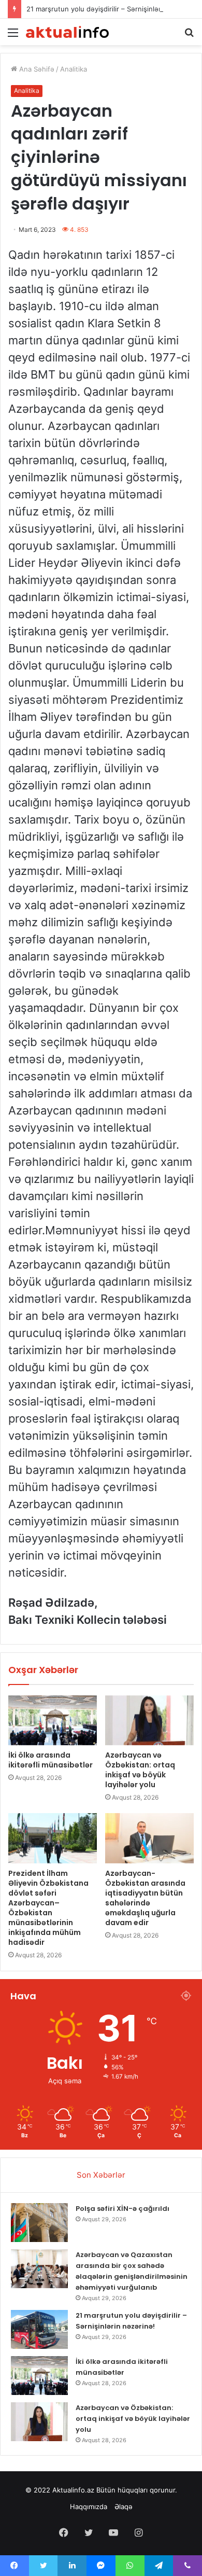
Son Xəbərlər (101, 2175)
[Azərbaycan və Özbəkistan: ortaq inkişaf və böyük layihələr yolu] (149, 1720)
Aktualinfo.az (73, 2490)
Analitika (74, 69)
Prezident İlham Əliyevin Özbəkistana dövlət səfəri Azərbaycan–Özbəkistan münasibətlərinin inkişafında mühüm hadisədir (48, 1908)
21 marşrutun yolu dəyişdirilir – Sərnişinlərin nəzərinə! (113, 9)
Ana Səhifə (36, 69)
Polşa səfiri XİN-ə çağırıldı (122, 2209)
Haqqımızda (89, 2507)
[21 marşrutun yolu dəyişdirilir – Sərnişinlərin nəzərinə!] (39, 2329)
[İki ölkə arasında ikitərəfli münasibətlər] (53, 1720)
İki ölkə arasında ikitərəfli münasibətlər (51, 1760)
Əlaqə (124, 2507)
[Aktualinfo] (67, 32)
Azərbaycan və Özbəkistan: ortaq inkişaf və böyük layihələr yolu (140, 1770)
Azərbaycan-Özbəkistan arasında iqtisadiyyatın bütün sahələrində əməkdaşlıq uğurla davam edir (145, 1898)
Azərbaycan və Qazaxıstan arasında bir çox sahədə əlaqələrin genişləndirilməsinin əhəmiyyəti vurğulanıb (132, 2271)
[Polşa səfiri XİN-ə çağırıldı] (39, 2223)
